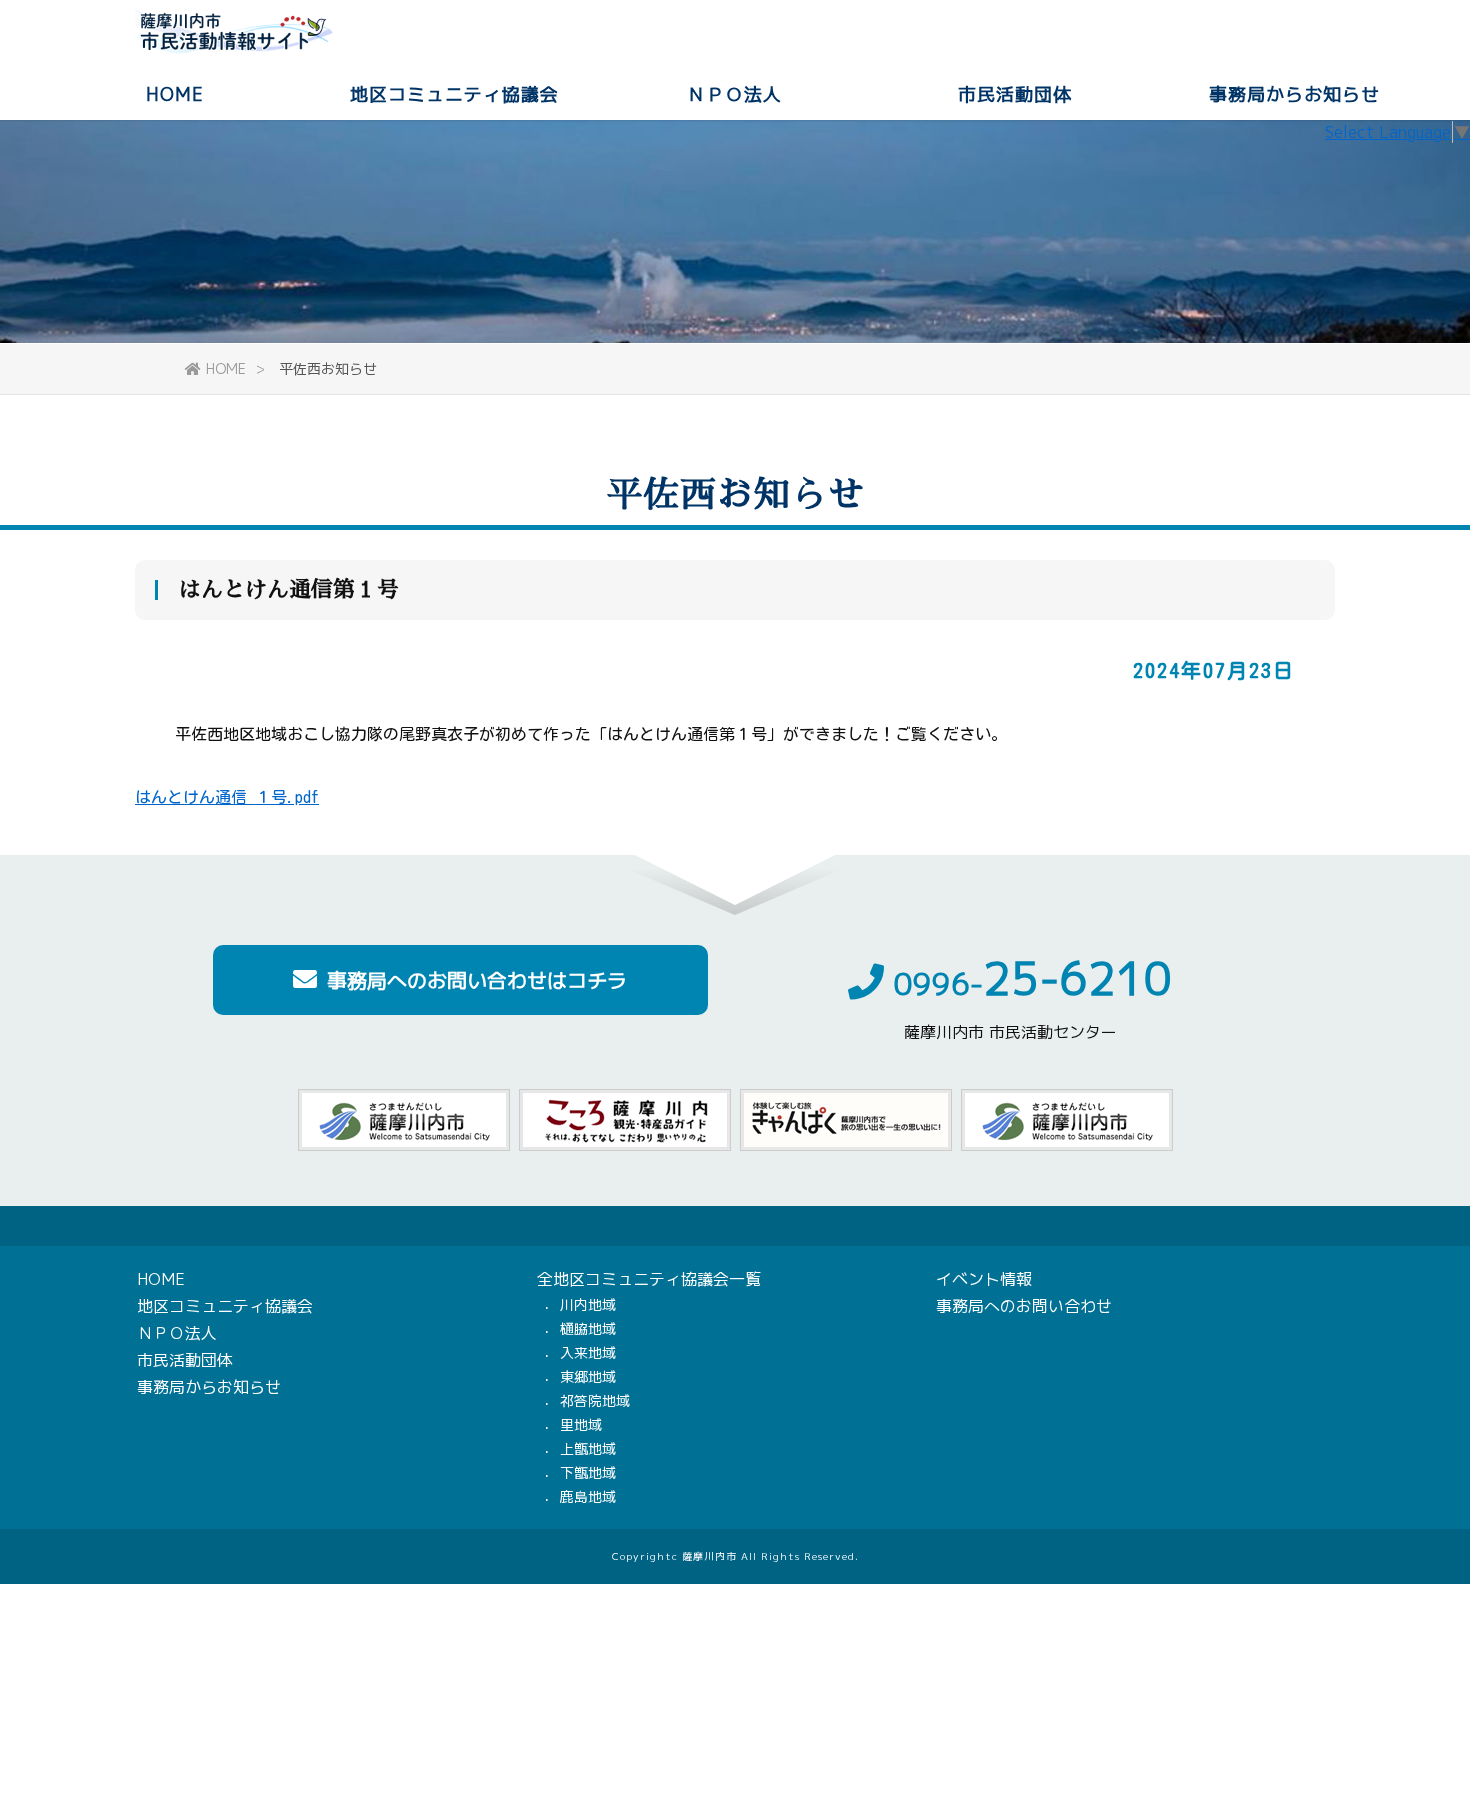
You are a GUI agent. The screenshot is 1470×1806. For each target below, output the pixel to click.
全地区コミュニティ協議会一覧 (649, 1279)
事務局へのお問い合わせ (1024, 1306)
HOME (175, 93)
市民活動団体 (1015, 93)
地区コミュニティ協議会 (454, 93)
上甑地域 (588, 1448)
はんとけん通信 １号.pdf (227, 797)
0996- (1033, 984)
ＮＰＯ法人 (734, 93)
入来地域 (588, 1352)
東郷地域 (588, 1376)
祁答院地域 (595, 1400)
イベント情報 (984, 1279)
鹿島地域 (588, 1496)
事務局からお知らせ (1294, 93)
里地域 (581, 1424)
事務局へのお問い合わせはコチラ (477, 980)
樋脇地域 (588, 1328)
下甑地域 (588, 1472)
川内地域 (588, 1304)
